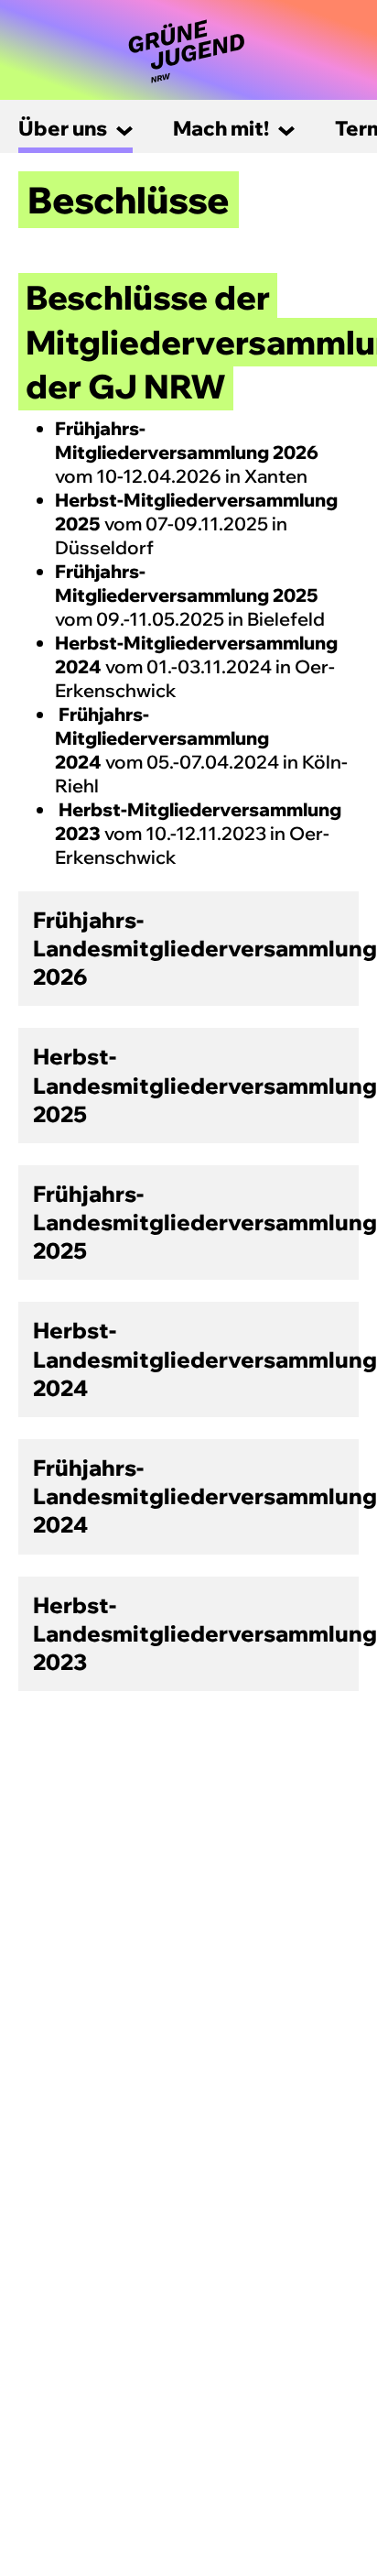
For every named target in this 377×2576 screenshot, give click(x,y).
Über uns (63, 128)
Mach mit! (221, 128)
